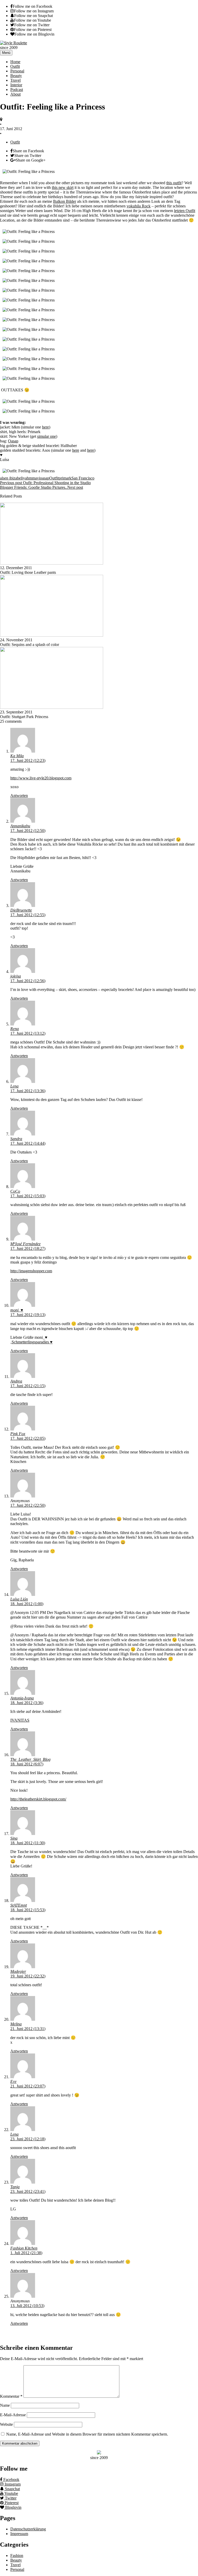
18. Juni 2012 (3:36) (27, 1703)
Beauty (16, 76)
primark (65, 478)
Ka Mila (17, 756)
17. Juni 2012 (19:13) (28, 1315)
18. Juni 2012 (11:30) (28, 1843)
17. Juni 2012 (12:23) (28, 760)
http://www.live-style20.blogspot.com (41, 778)
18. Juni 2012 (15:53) (28, 1910)
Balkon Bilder (65, 201)
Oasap (13, 441)
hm (29, 478)
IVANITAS (20, 1720)
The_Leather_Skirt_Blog (30, 1759)
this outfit (174, 183)
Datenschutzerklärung (28, 2529)
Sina (14, 1838)
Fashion (17, 2556)
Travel (15, 80)
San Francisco (83, 478)
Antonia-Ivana (22, 1698)
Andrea (16, 1381)
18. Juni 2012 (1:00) (27, 1604)
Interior (16, 85)
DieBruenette (21, 910)
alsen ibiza (9, 478)
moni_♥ (17, 1310)
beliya (22, 478)
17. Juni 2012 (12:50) (28, 831)
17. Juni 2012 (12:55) (28, 915)
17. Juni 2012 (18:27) (28, 1248)
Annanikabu (20, 826)
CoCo (15, 1191)
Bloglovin (13, 2507)
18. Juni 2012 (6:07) (27, 1764)
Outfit (15, 66)
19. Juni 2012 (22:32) (28, 1976)
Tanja (15, 2187)
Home (15, 62)
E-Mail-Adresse (13, 2415)
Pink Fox (18, 1434)
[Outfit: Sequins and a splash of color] (52, 635)
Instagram (12, 2484)
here (46, 427)
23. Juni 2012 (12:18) (28, 2139)
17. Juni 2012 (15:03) (28, 1196)
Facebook (11, 2480)
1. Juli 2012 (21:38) (26, 2253)
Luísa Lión (19, 1599)
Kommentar (11, 2396)
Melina (16, 2024)
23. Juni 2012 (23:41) (28, 2191)
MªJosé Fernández (25, 1244)
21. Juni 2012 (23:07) (28, 2086)
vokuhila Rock (139, 206)
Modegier (18, 1971)
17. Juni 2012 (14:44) (28, 1143)
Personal (17, 71)
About (15, 94)
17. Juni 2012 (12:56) (28, 981)
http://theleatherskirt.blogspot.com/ (38, 1799)
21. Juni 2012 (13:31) (28, 2029)
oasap (45, 478)
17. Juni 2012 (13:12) (28, 1033)
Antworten (19, 795)
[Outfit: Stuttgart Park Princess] (52, 707)
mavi (36, 478)
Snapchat (12, 2489)
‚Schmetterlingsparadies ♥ (31, 1342)
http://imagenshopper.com (31, 1271)
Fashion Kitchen (24, 2248)
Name (5, 2405)
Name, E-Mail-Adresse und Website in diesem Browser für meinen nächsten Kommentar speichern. (87, 2434)
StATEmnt (19, 1905)
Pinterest (11, 2503)
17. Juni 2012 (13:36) (28, 1091)
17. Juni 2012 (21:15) (28, 1386)
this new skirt (63, 187)
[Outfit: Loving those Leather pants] (52, 563)
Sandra (16, 1139)
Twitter (10, 2498)
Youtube (11, 2493)
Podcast (17, 90)
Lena (14, 1086)
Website (6, 2424)
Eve (13, 2081)
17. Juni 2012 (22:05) (28, 1438)
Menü (6, 53)
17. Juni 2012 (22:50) (28, 1505)
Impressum (19, 2534)
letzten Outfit (185, 211)
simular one (47, 436)
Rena (15, 1029)
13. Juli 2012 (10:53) (27, 2306)
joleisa (16, 976)
